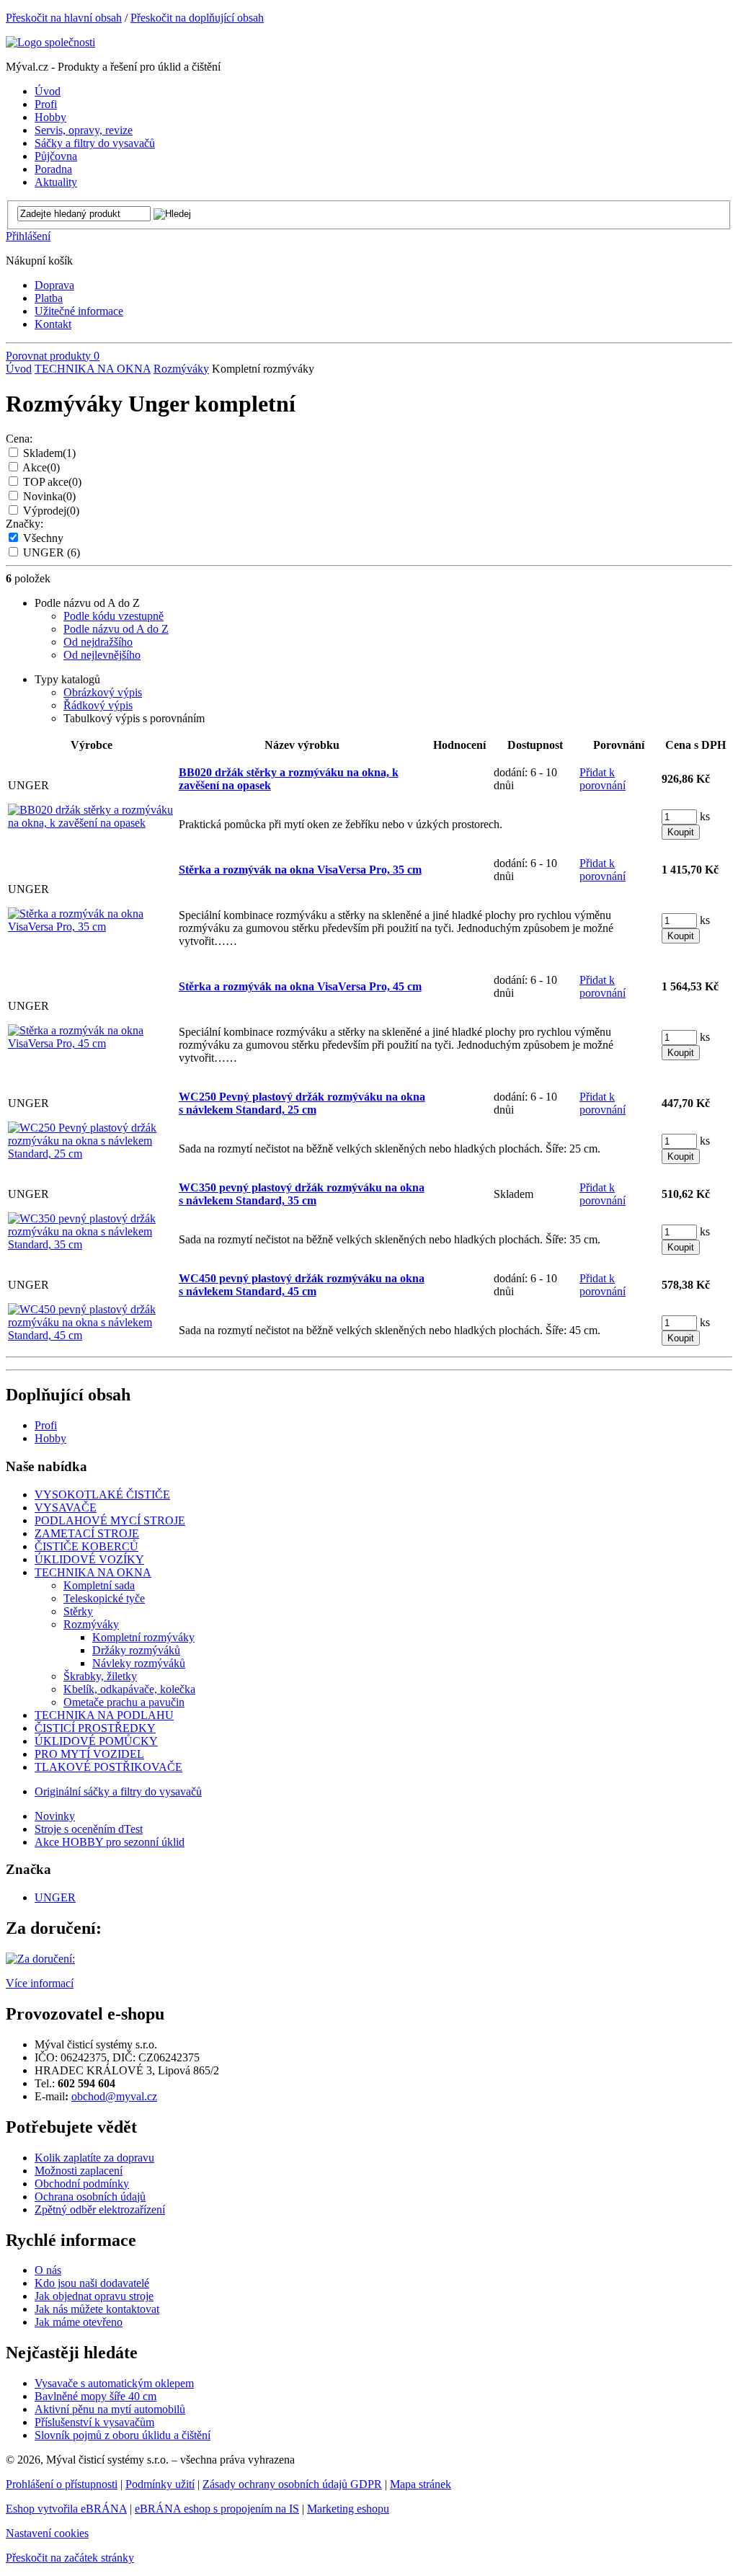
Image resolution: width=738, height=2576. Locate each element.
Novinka (49, 496)
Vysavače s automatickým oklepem (114, 2383)
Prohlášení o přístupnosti (62, 2484)
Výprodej (51, 511)
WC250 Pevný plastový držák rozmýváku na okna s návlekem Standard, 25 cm (302, 1103)
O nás (48, 2270)
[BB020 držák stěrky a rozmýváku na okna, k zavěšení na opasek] (92, 823)
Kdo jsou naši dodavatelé (92, 2283)
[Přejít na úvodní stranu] (50, 42)
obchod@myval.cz (114, 2096)
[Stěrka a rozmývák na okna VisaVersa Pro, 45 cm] (92, 1043)
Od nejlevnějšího (102, 655)
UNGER (52, 552)
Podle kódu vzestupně (114, 616)
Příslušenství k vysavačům (94, 2422)
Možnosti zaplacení (79, 2171)
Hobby (50, 1438)
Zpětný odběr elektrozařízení (100, 2209)
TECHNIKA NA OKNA (93, 369)
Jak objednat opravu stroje (94, 2296)
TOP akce (52, 482)
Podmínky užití (160, 2484)
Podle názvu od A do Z (116, 629)
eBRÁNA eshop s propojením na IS (217, 2509)
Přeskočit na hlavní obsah (64, 18)
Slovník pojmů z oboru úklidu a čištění (123, 2435)
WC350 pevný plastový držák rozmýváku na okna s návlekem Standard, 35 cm (302, 1194)
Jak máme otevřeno (79, 2322)
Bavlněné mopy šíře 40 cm (95, 2396)
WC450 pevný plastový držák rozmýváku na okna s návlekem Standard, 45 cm (302, 1285)
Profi (46, 1425)
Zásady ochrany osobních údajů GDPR (292, 2484)
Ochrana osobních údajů (90, 2197)
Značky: (25, 524)
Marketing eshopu (348, 2509)
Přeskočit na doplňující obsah (197, 18)
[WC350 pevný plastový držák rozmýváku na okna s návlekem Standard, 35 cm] (92, 1244)
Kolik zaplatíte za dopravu (94, 2158)
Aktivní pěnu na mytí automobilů (110, 2409)
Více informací (40, 1983)
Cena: (19, 439)
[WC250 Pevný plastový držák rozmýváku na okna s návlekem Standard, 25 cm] (92, 1154)
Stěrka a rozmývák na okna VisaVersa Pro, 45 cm (300, 986)
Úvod (19, 369)
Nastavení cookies (47, 2533)
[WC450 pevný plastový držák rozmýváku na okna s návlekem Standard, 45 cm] (92, 1335)
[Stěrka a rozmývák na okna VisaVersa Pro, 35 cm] (92, 927)
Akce (41, 467)
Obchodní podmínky (82, 2184)
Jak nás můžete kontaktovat (97, 2309)
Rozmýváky (181, 369)
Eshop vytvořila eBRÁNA (66, 2509)
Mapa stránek (421, 2484)
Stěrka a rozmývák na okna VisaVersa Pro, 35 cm (300, 870)
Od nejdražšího (98, 642)
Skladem (49, 453)
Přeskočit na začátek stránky (70, 2558)
